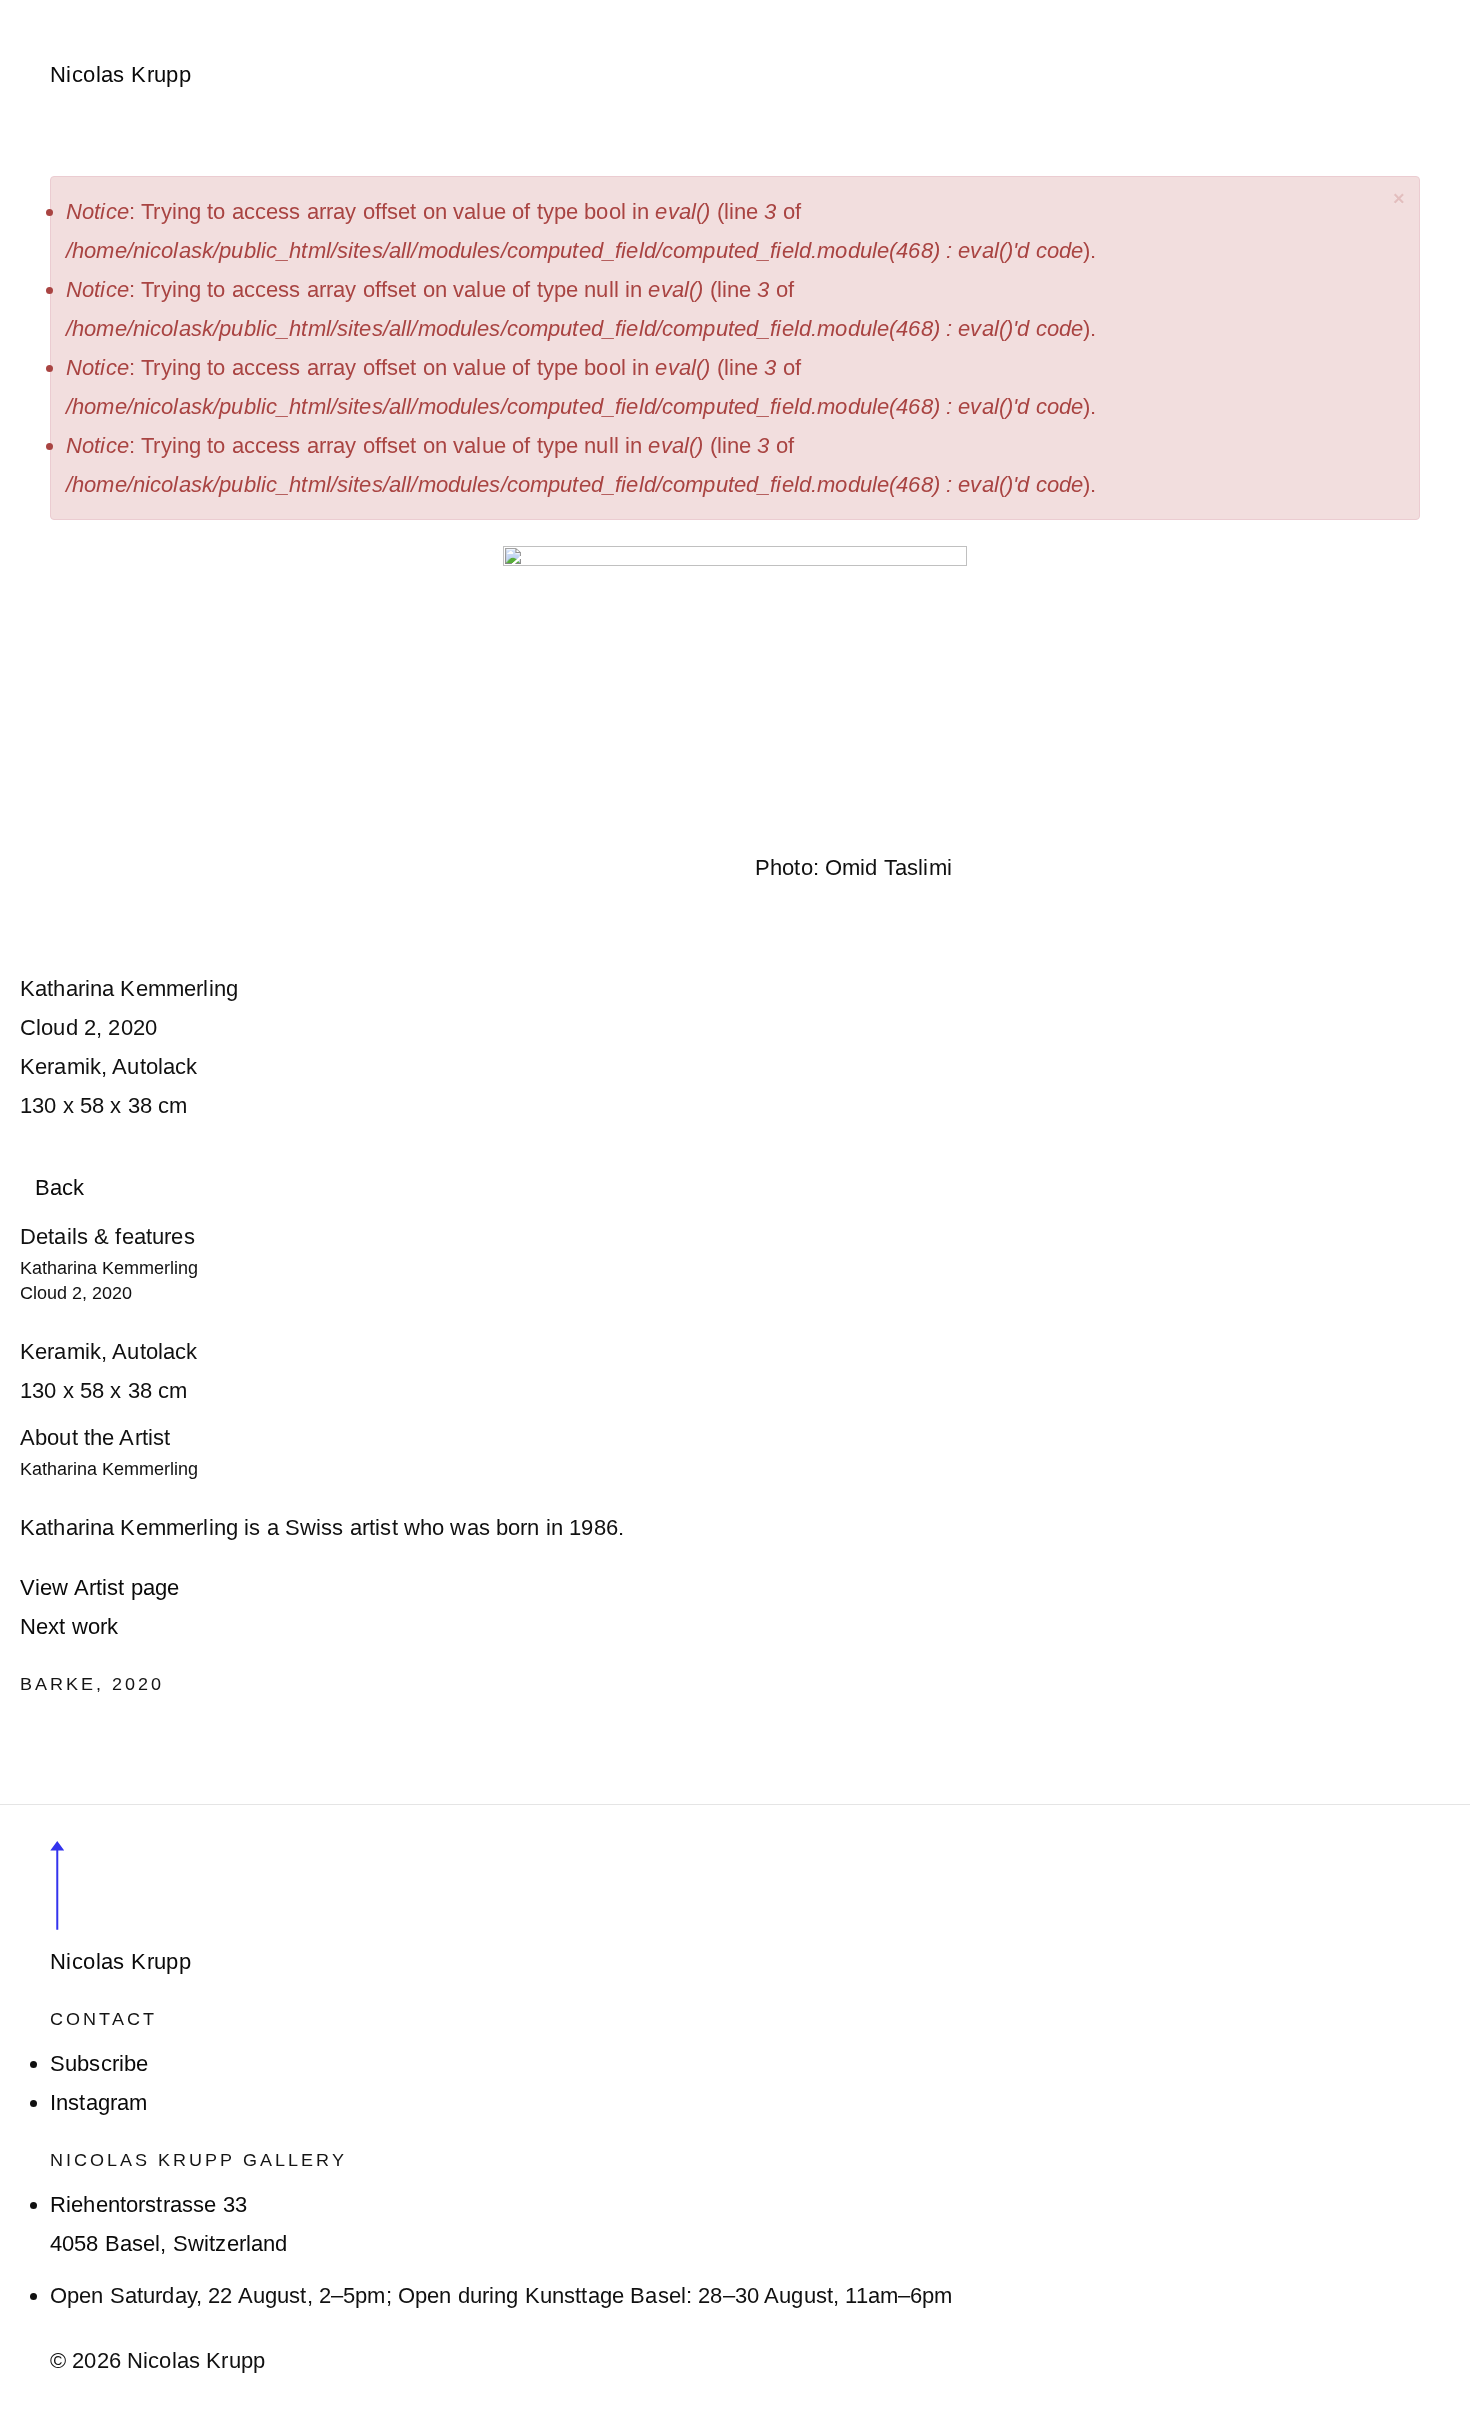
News (479, 12)
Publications (784, 12)
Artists (252, 12)
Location (915, 12)
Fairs (561, 12)
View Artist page (99, 1587)
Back (60, 1187)
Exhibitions (367, 12)
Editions (654, 12)
